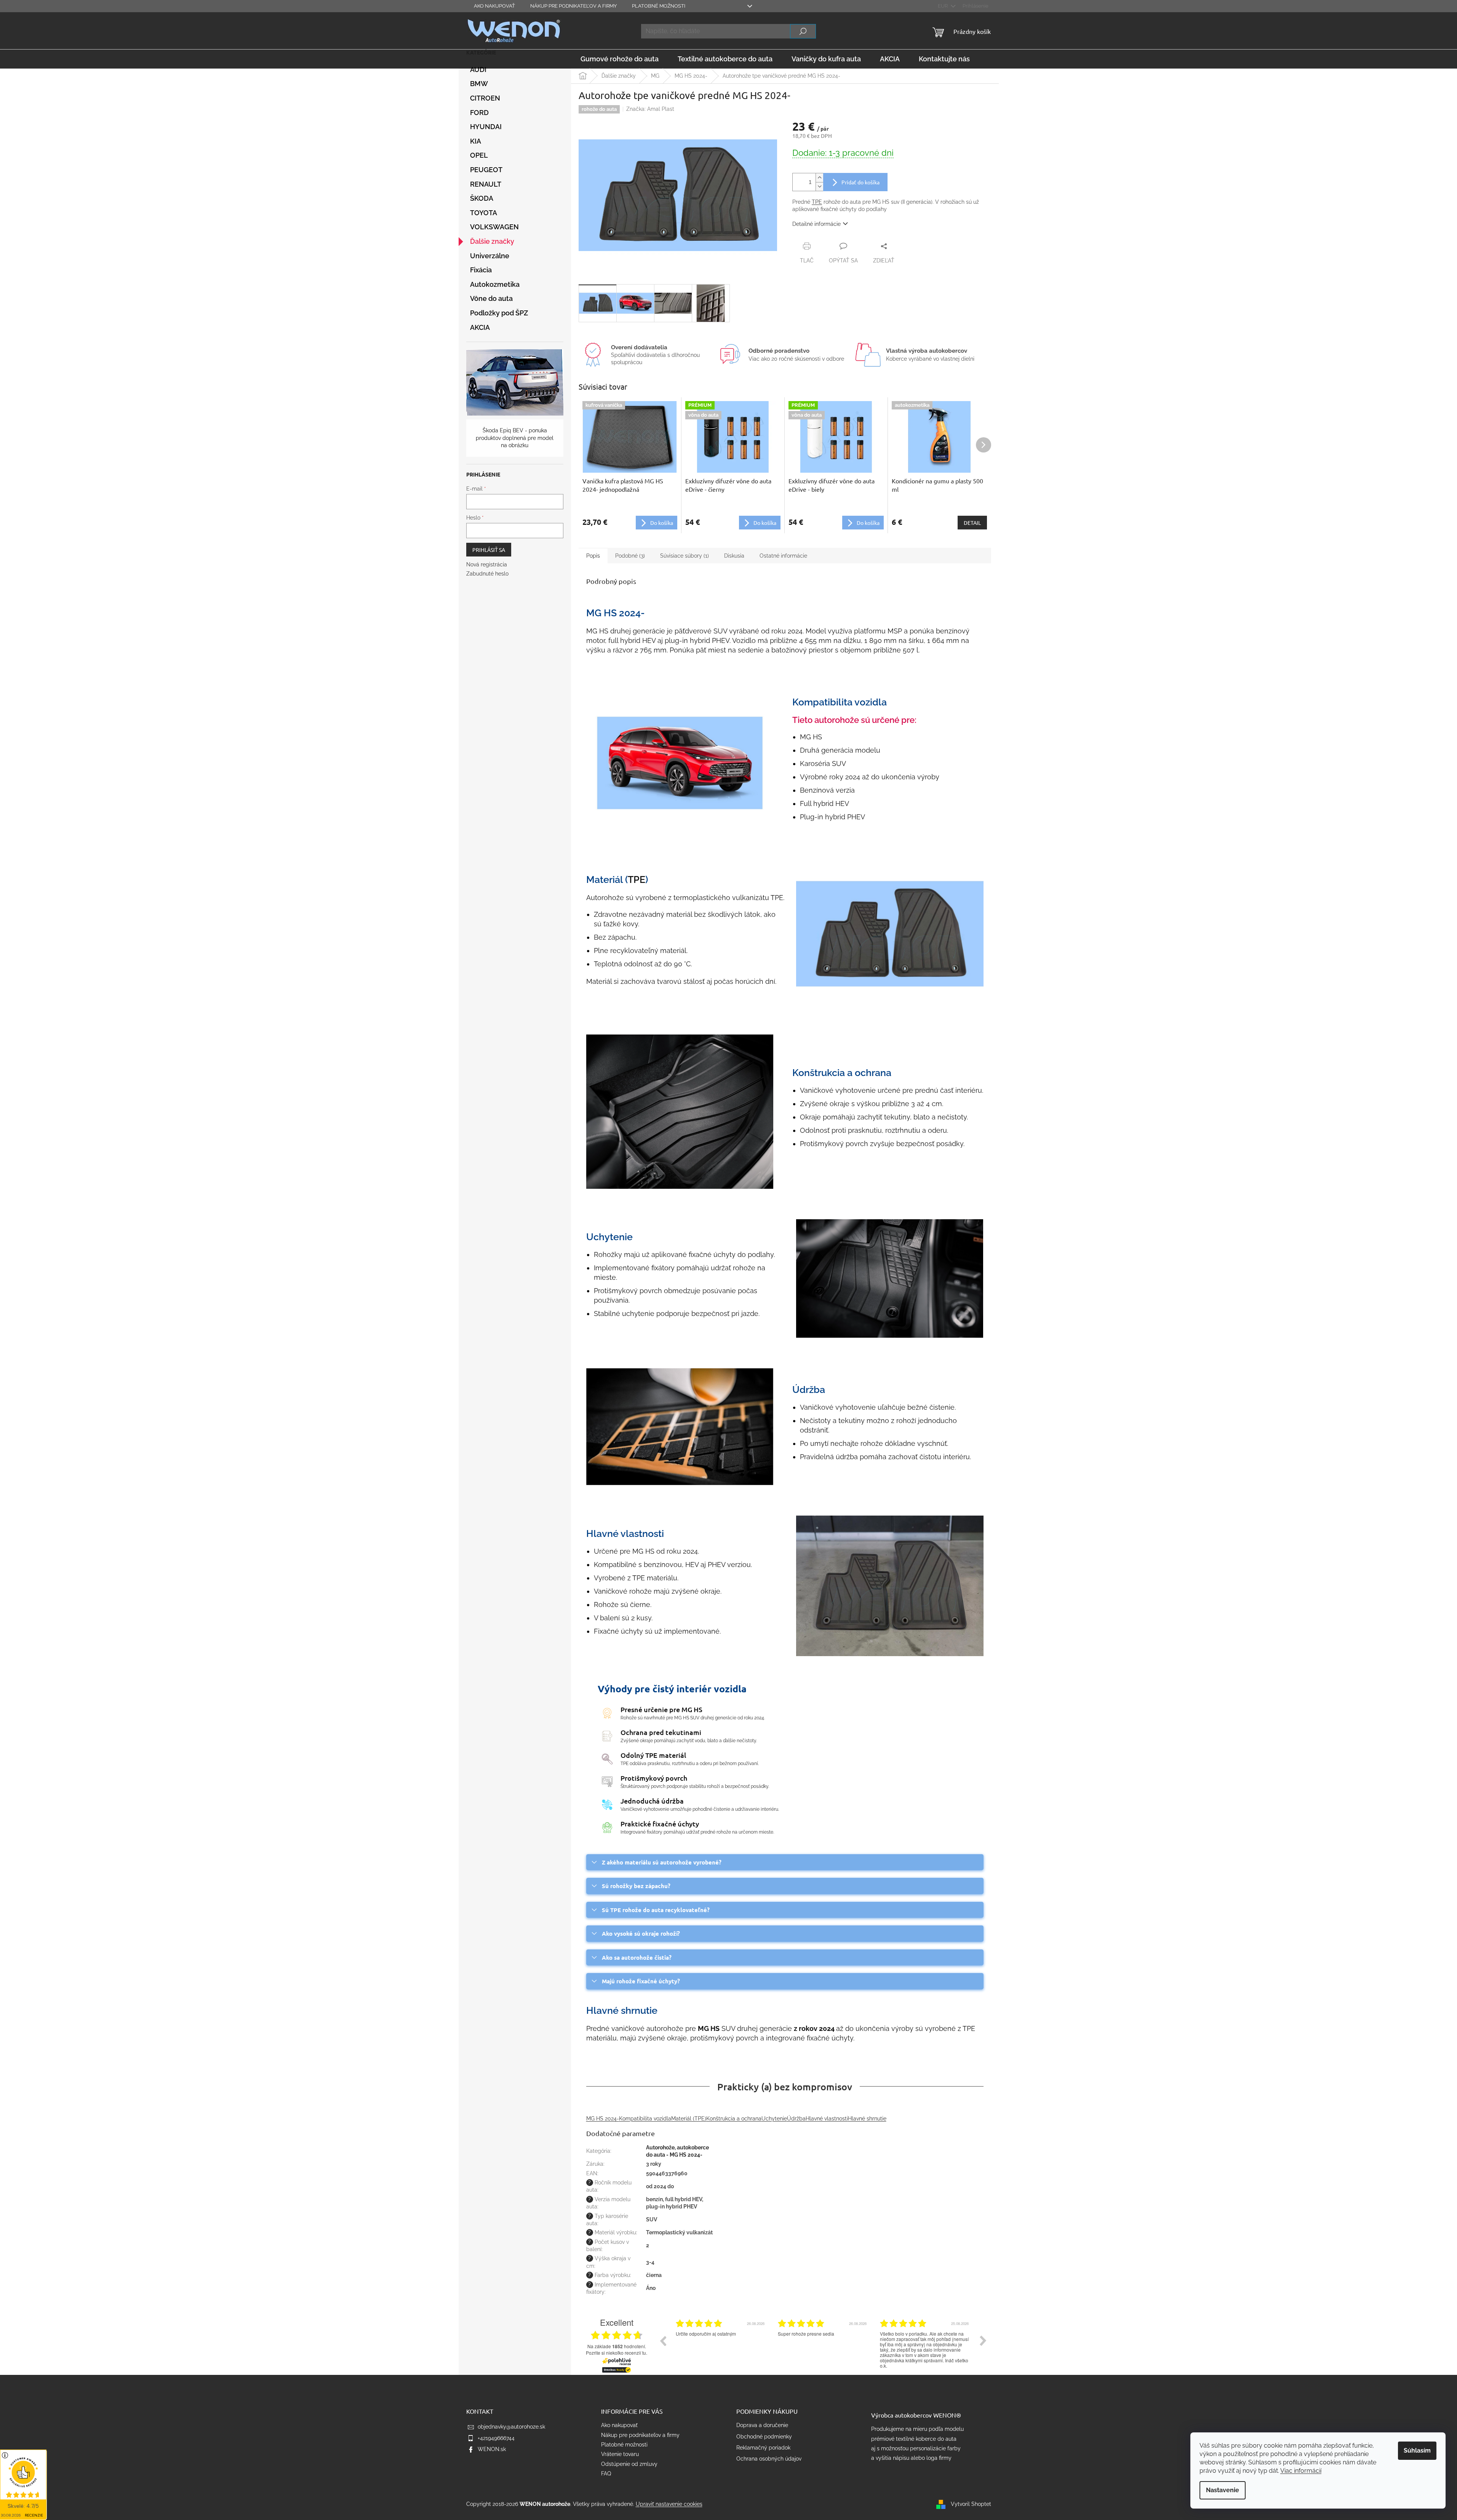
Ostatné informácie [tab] (783, 556)
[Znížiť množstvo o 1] (819, 186)
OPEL (479, 155)
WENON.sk (492, 2449)
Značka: (650, 109)
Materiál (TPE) (689, 2119)
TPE (817, 202)
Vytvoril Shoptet (971, 2504)
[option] (721, 2346)
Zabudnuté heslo (487, 574)
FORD (479, 113)
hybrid (630, 640)
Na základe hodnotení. (617, 2347)
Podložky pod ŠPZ (499, 313)
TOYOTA (484, 213)
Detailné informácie (816, 224)
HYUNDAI (486, 127)
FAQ (606, 2474)
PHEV (721, 640)
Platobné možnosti (659, 6)
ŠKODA (482, 198)
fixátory (663, 1268)
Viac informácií (1301, 2471)
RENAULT (486, 184)
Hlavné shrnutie (867, 2119)
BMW (479, 84)
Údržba (796, 2119)
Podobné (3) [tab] (630, 556)
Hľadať (803, 31)
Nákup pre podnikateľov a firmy (573, 6)
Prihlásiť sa (489, 550)
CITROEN (485, 98)
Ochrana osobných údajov (769, 2459)
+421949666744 (496, 2438)
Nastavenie (1223, 2490)
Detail (972, 523)
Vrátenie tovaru (620, 2454)
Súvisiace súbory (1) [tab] (685, 556)
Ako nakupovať (494, 6)
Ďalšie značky (492, 241)
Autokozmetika (495, 284)
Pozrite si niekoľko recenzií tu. (617, 2353)
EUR (943, 6)
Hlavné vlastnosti (827, 2119)
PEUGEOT (486, 170)
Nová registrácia (487, 564)
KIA (476, 141)
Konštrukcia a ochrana (734, 2119)
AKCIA (480, 327)
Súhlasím (1417, 2450)
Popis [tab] (593, 556)
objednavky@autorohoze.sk (511, 2427)
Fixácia (481, 270)
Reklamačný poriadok (763, 2448)
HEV (649, 640)
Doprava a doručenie (762, 2425)
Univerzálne (490, 256)
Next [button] (983, 2341)
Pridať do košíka (860, 182)
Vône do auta (491, 298)
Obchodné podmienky (764, 2437)
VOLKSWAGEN (494, 227)
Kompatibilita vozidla (645, 2119)
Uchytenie (774, 2119)
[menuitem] (620, 59)
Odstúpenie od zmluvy (629, 2464)
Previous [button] (663, 2341)
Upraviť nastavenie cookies (669, 2504)
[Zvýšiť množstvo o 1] (819, 178)
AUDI (478, 70)
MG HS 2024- (603, 2119)
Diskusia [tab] (734, 556)
